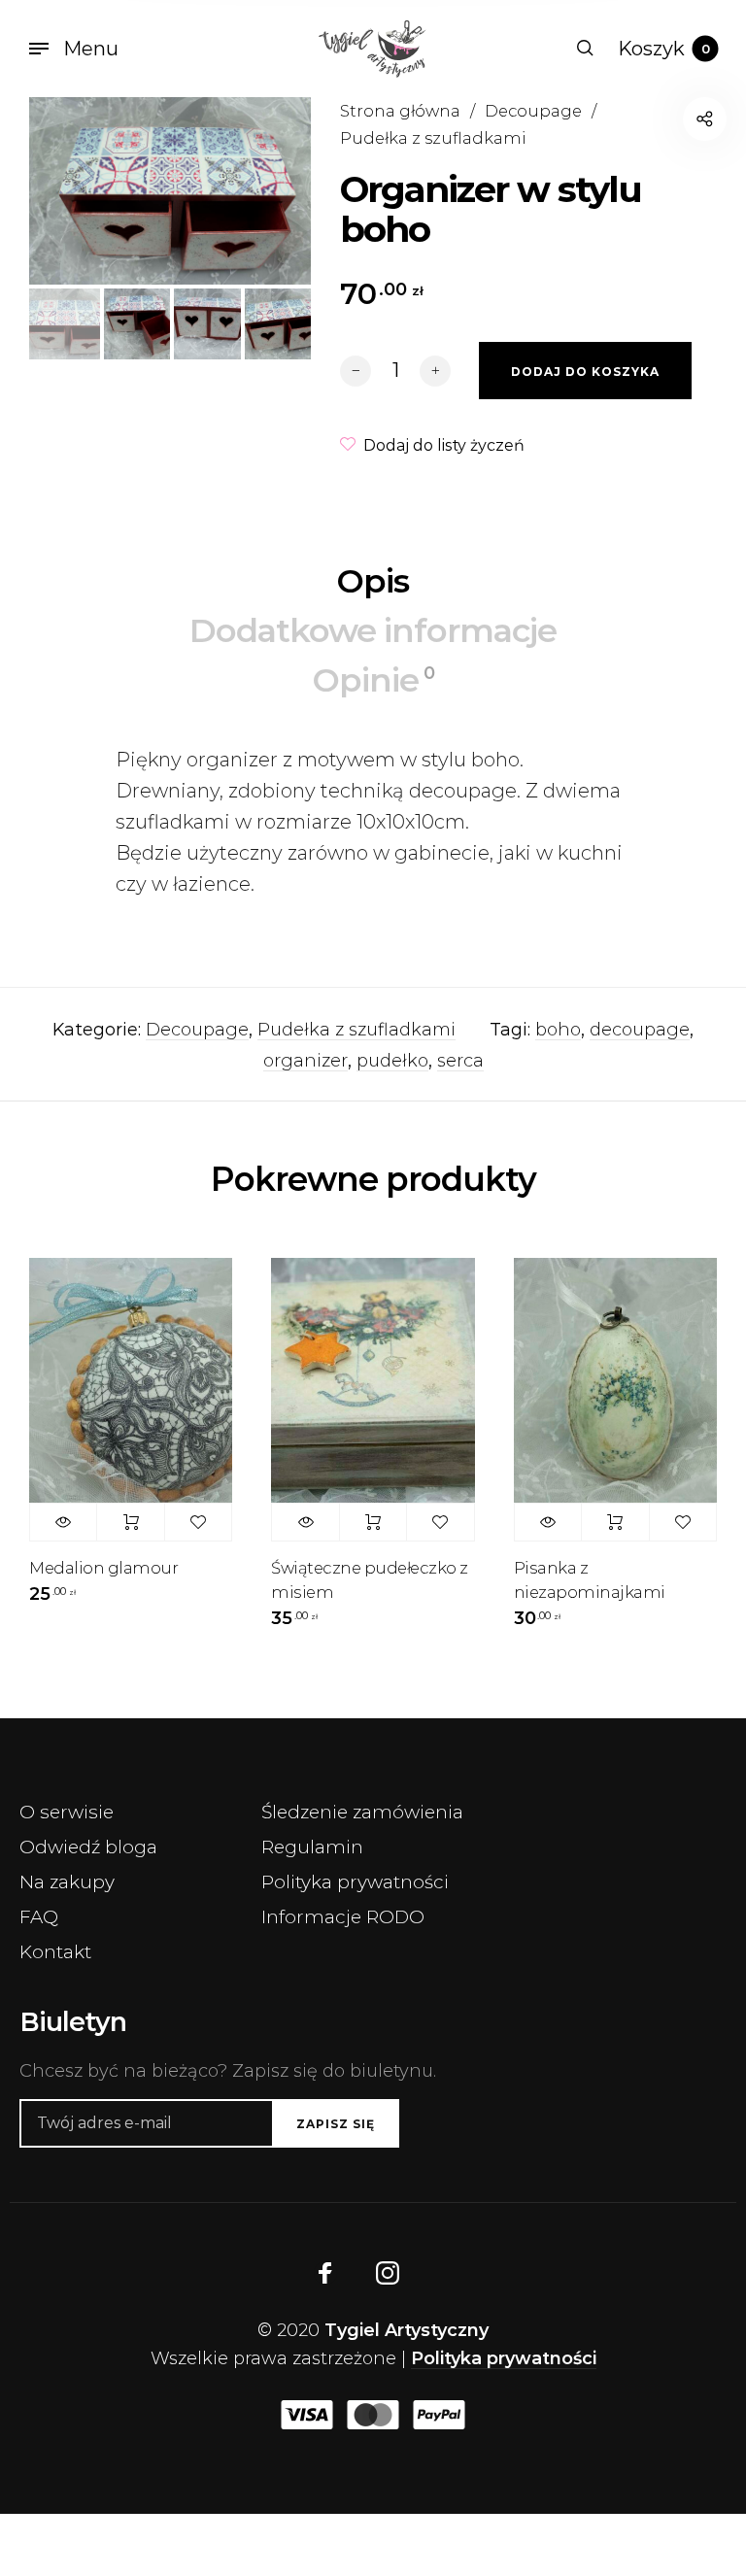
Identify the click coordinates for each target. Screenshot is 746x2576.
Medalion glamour (103, 1568)
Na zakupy (67, 1882)
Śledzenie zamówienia (362, 1812)
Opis (373, 581)
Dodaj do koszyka (130, 1522)
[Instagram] (388, 2273)
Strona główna (400, 111)
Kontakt (55, 1952)
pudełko (392, 1061)
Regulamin (312, 1847)
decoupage (640, 1030)
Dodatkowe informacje (373, 630)
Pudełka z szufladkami (433, 138)
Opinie (373, 680)
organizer (305, 1061)
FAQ (39, 1917)
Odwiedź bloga (88, 1847)
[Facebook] (325, 2273)
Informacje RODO (343, 1917)
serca (460, 1061)
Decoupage (533, 111)
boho (558, 1030)
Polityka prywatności (355, 1882)
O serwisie (67, 1812)
